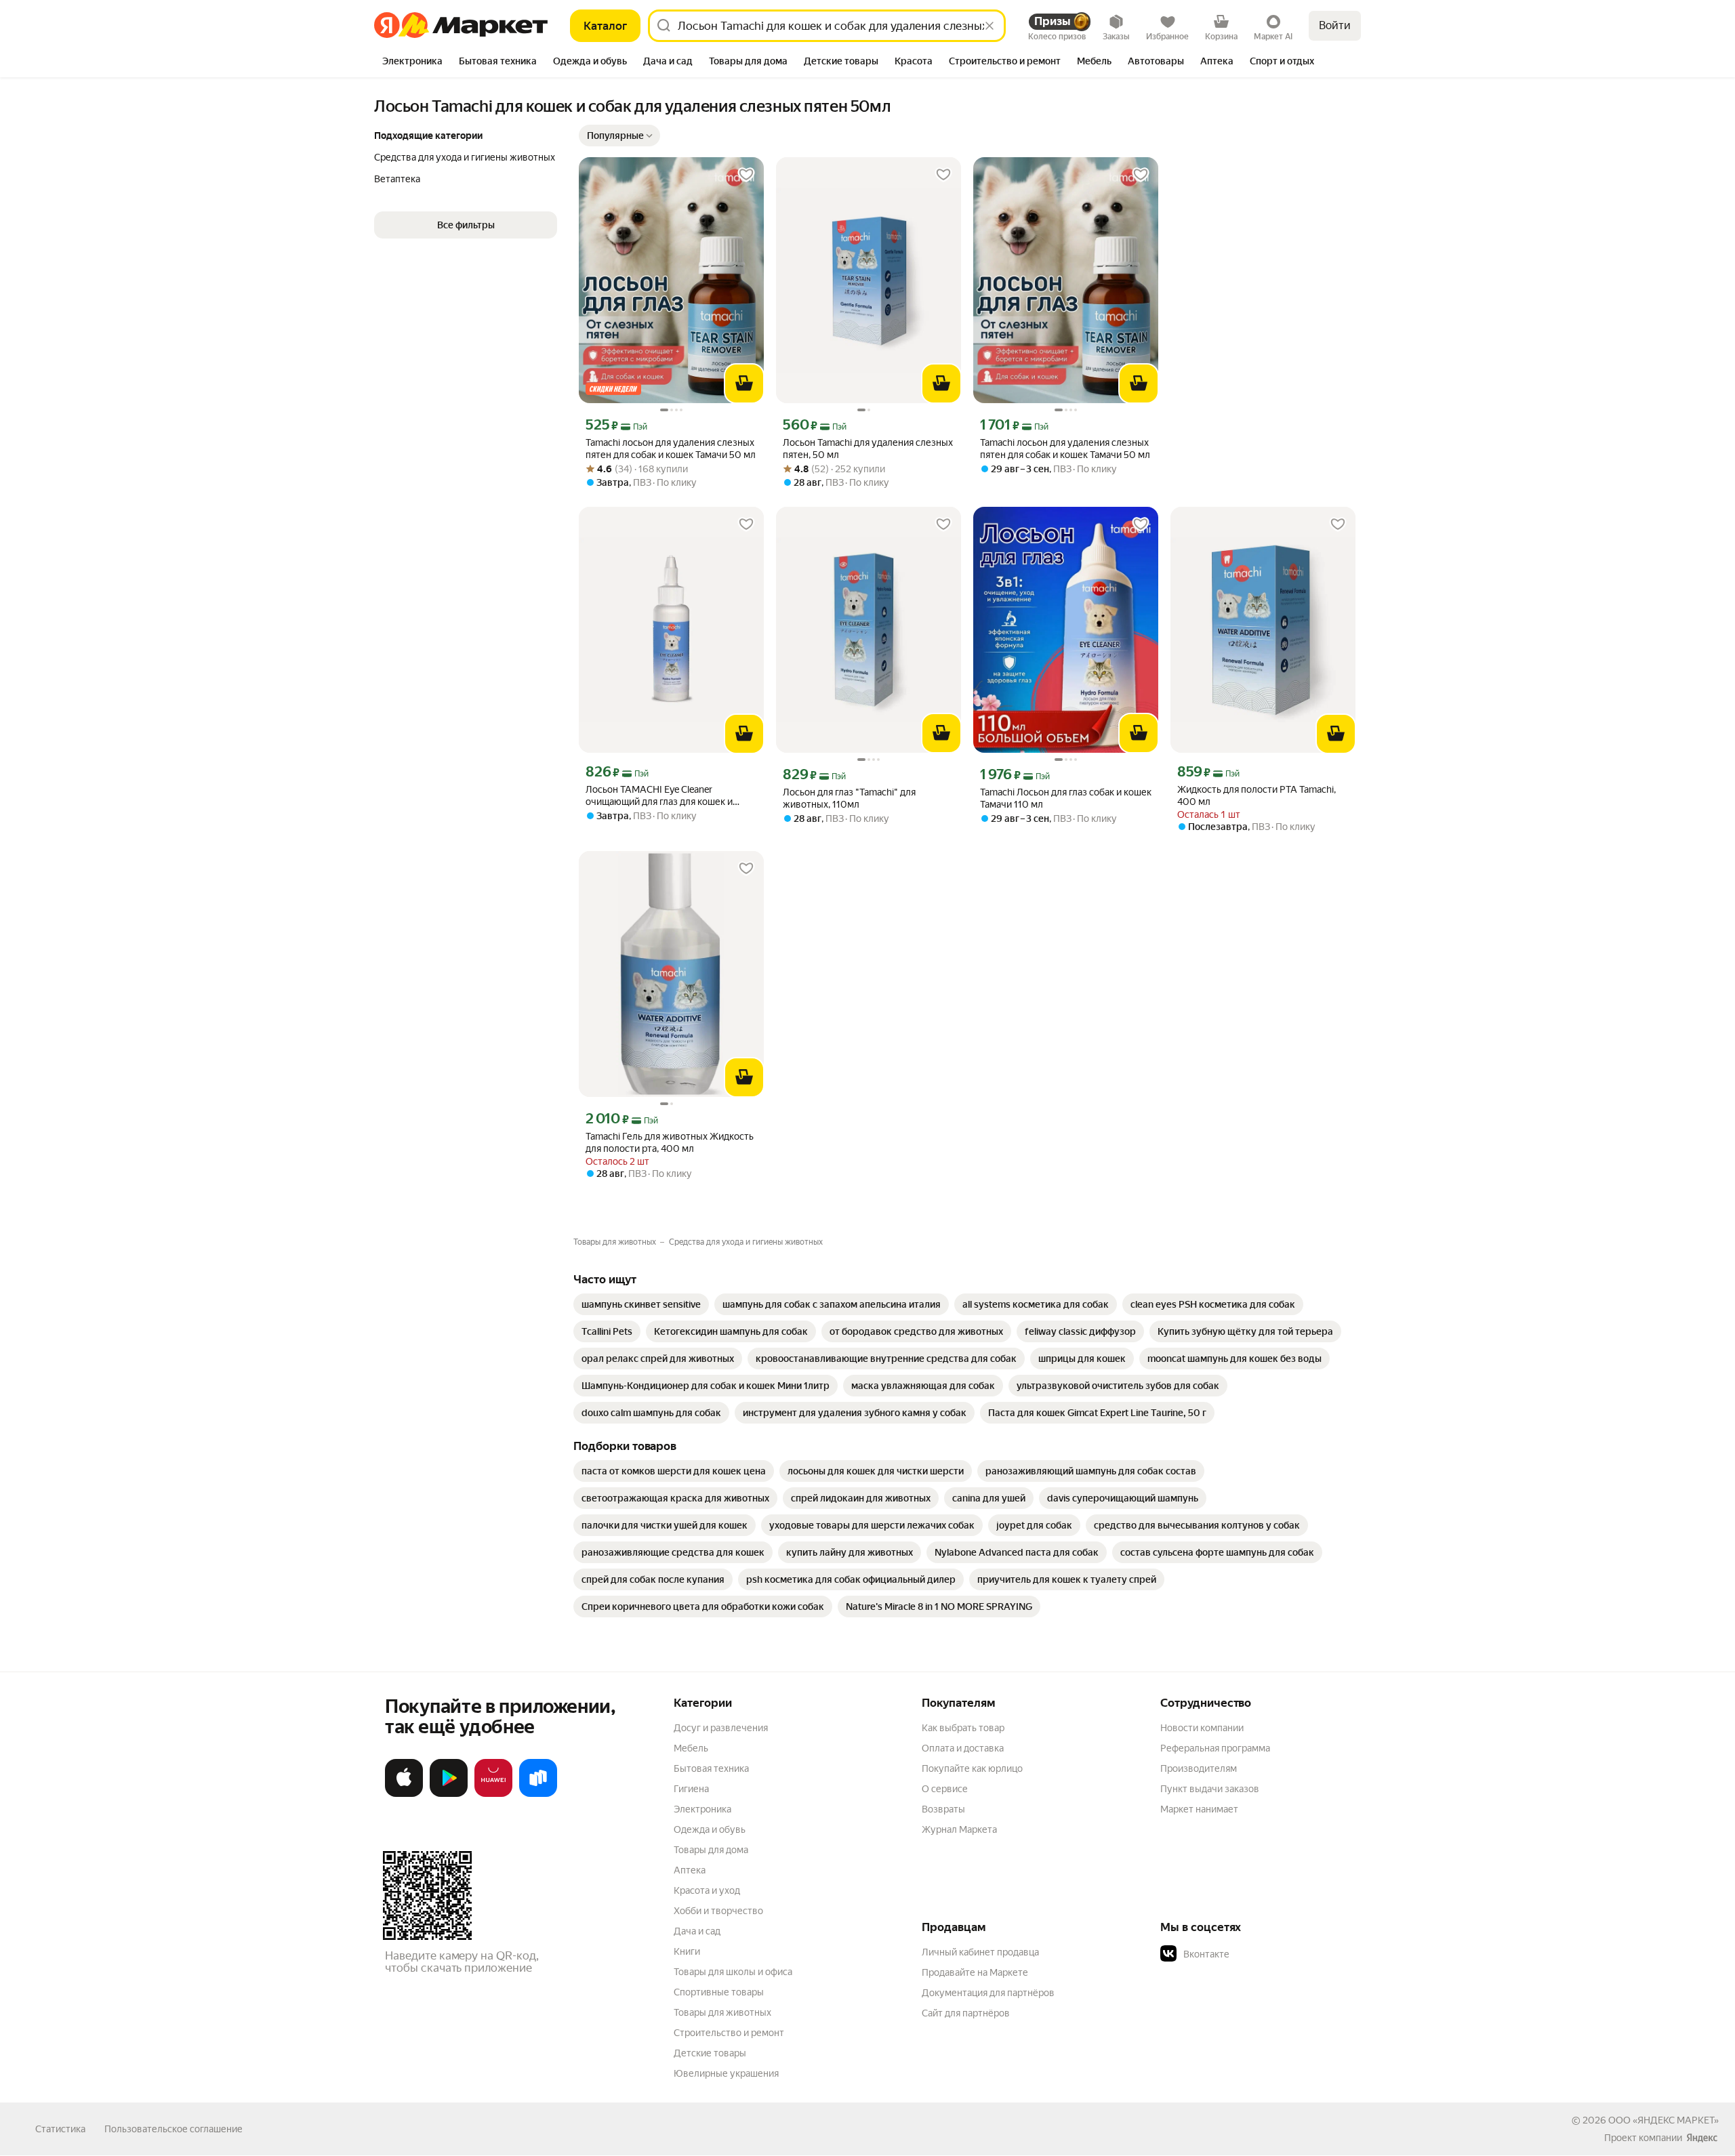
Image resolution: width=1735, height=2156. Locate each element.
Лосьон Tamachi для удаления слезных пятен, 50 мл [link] (868, 449)
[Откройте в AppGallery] (493, 1794)
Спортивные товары (719, 1992)
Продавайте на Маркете (975, 1972)
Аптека (690, 1870)
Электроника (702, 1809)
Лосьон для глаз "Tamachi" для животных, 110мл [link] (849, 798)
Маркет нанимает (1199, 1809)
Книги (687, 1951)
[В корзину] (744, 383)
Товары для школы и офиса (733, 1972)
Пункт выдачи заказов (1210, 1789)
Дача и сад (697, 1931)
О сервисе (945, 1789)
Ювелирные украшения (726, 2073)
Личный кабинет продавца (980, 1952)
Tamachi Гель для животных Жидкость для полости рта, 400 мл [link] (670, 1142)
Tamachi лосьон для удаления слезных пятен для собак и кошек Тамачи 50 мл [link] (671, 449)
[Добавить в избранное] (746, 175)
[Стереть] (989, 26)
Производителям (1199, 1768)
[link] (641, 1304)
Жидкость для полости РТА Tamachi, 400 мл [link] (1257, 795)
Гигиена (691, 1789)
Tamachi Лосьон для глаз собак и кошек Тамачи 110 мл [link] (1066, 798)
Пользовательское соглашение (173, 2129)
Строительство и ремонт (729, 2033)
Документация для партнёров (988, 1993)
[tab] (412, 62)
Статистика (60, 2129)
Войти (1335, 25)
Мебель (691, 1748)
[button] (619, 136)
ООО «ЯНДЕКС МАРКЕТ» (1663, 2120)
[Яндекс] (1702, 2138)
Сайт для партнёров (966, 2013)
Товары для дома (711, 1850)
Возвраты (943, 1809)
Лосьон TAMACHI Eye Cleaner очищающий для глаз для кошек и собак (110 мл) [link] (659, 796)
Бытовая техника (711, 1768)
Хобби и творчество (718, 1911)
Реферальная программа (1215, 1748)
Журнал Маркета (959, 1829)
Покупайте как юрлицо (972, 1768)
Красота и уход (707, 1890)
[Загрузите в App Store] (404, 1794)
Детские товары (710, 2053)
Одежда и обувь (710, 1829)
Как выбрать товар (963, 1728)
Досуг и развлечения (721, 1728)
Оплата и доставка (963, 1748)
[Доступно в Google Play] (449, 1794)
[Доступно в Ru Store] (538, 1794)
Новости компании (1202, 1728)
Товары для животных (722, 2012)
